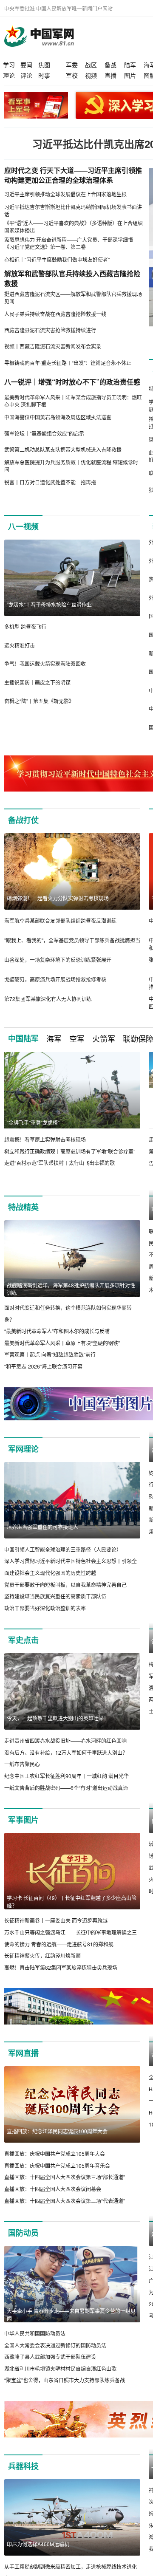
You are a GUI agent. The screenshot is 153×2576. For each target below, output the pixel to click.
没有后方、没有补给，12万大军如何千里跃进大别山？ (66, 1752)
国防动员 (23, 2245)
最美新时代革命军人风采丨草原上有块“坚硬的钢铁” (62, 1343)
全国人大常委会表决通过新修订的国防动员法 (55, 2357)
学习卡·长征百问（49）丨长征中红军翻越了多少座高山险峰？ (72, 1902)
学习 (9, 65)
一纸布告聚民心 (22, 1764)
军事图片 (23, 1820)
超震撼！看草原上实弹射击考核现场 (45, 1139)
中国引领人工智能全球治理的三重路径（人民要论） (63, 1549)
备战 (110, 65)
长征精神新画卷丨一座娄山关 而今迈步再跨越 (56, 1921)
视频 (91, 75)
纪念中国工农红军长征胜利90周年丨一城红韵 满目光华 (67, 1776)
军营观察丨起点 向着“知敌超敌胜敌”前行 (50, 1354)
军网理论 (23, 1449)
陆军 (130, 65)
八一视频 (23, 526)
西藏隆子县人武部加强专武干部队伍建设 (50, 2369)
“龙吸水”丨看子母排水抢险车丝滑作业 (49, 604)
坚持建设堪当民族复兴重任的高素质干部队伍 (55, 1596)
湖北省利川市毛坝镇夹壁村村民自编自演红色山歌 (60, 2380)
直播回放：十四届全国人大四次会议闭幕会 (53, 2201)
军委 (72, 65)
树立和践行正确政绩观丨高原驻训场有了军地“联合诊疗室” (70, 1151)
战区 (91, 65)
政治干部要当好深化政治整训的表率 (45, 1608)
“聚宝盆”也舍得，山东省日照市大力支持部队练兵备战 (65, 2392)
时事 (44, 75)
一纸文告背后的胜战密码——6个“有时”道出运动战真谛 (66, 1788)
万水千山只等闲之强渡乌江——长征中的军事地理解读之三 (71, 1932)
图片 (130, 75)
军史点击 (23, 1640)
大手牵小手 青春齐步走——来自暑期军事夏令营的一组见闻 (71, 2326)
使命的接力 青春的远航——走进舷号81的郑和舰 (59, 1944)
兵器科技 (23, 2478)
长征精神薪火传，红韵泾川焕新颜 (42, 1956)
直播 (110, 75)
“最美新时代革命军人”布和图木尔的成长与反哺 (57, 1331)
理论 (9, 75)
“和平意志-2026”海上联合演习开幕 (43, 1366)
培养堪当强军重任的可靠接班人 (42, 1527)
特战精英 (23, 1207)
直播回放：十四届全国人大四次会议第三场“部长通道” (65, 2189)
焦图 (44, 65)
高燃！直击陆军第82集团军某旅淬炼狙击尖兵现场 (61, 1967)
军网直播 (23, 2065)
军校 (72, 75)
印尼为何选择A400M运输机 (38, 2556)
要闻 (26, 65)
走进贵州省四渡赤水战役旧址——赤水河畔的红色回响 (65, 1741)
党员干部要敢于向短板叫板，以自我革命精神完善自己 (65, 1585)
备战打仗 (23, 820)
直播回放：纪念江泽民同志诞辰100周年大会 (57, 2143)
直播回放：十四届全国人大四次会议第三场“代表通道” (65, 2213)
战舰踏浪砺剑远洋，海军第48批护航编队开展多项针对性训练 (71, 1289)
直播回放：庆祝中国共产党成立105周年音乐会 (57, 2177)
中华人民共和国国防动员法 (35, 2345)
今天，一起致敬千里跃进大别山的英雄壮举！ (58, 1718)
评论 (26, 75)
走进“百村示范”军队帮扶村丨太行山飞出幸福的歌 (59, 1163)
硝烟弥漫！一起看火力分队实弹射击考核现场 (58, 898)
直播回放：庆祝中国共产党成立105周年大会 (55, 2166)
